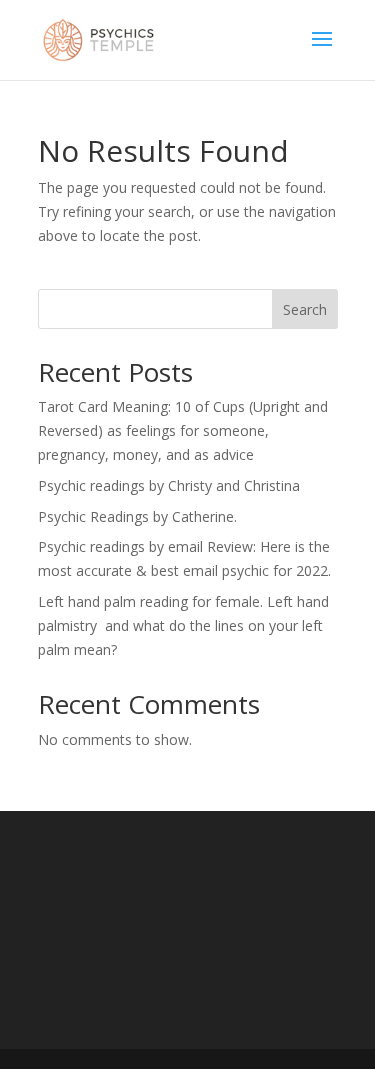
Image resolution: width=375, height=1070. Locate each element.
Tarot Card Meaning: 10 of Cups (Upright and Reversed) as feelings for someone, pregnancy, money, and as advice (183, 430)
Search (305, 309)
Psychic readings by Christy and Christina (169, 485)
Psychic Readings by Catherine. (137, 516)
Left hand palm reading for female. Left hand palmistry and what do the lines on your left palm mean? (183, 625)
